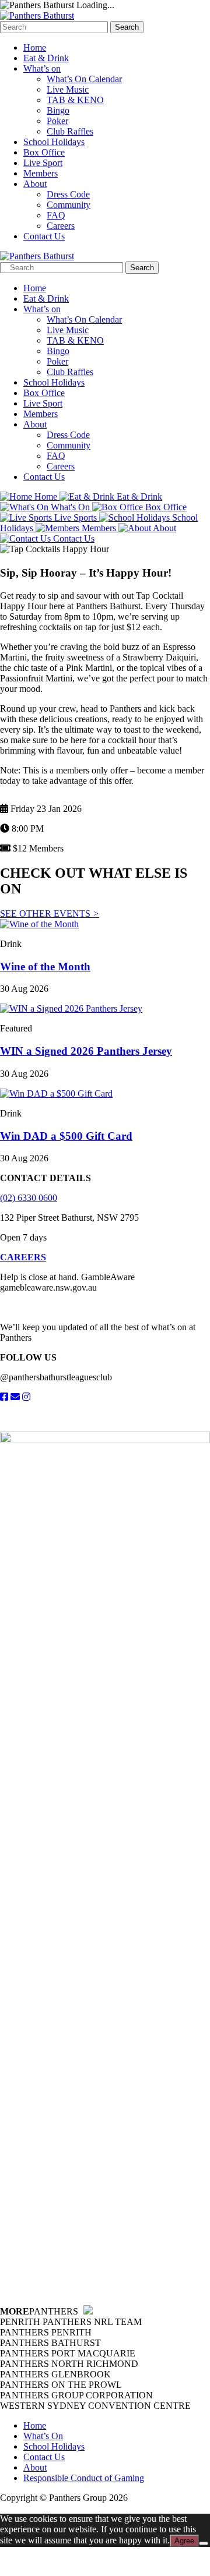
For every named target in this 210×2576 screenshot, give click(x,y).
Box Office (44, 152)
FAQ (56, 215)
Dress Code (68, 194)
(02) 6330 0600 (29, 1198)
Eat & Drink (46, 58)
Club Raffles (70, 131)
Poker (57, 121)
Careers (61, 226)
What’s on (42, 68)
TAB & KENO (75, 100)
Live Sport (43, 163)
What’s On (43, 2436)
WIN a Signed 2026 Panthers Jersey (86, 1051)
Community (69, 205)
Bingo (58, 110)
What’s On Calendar (84, 79)
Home (35, 47)
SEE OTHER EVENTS (50, 914)
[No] (204, 2543)
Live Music (68, 89)
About (35, 184)
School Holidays (54, 142)
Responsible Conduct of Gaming (84, 2478)
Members (41, 173)
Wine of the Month (45, 967)
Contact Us (44, 236)
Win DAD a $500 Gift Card (66, 1136)
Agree (184, 2541)
